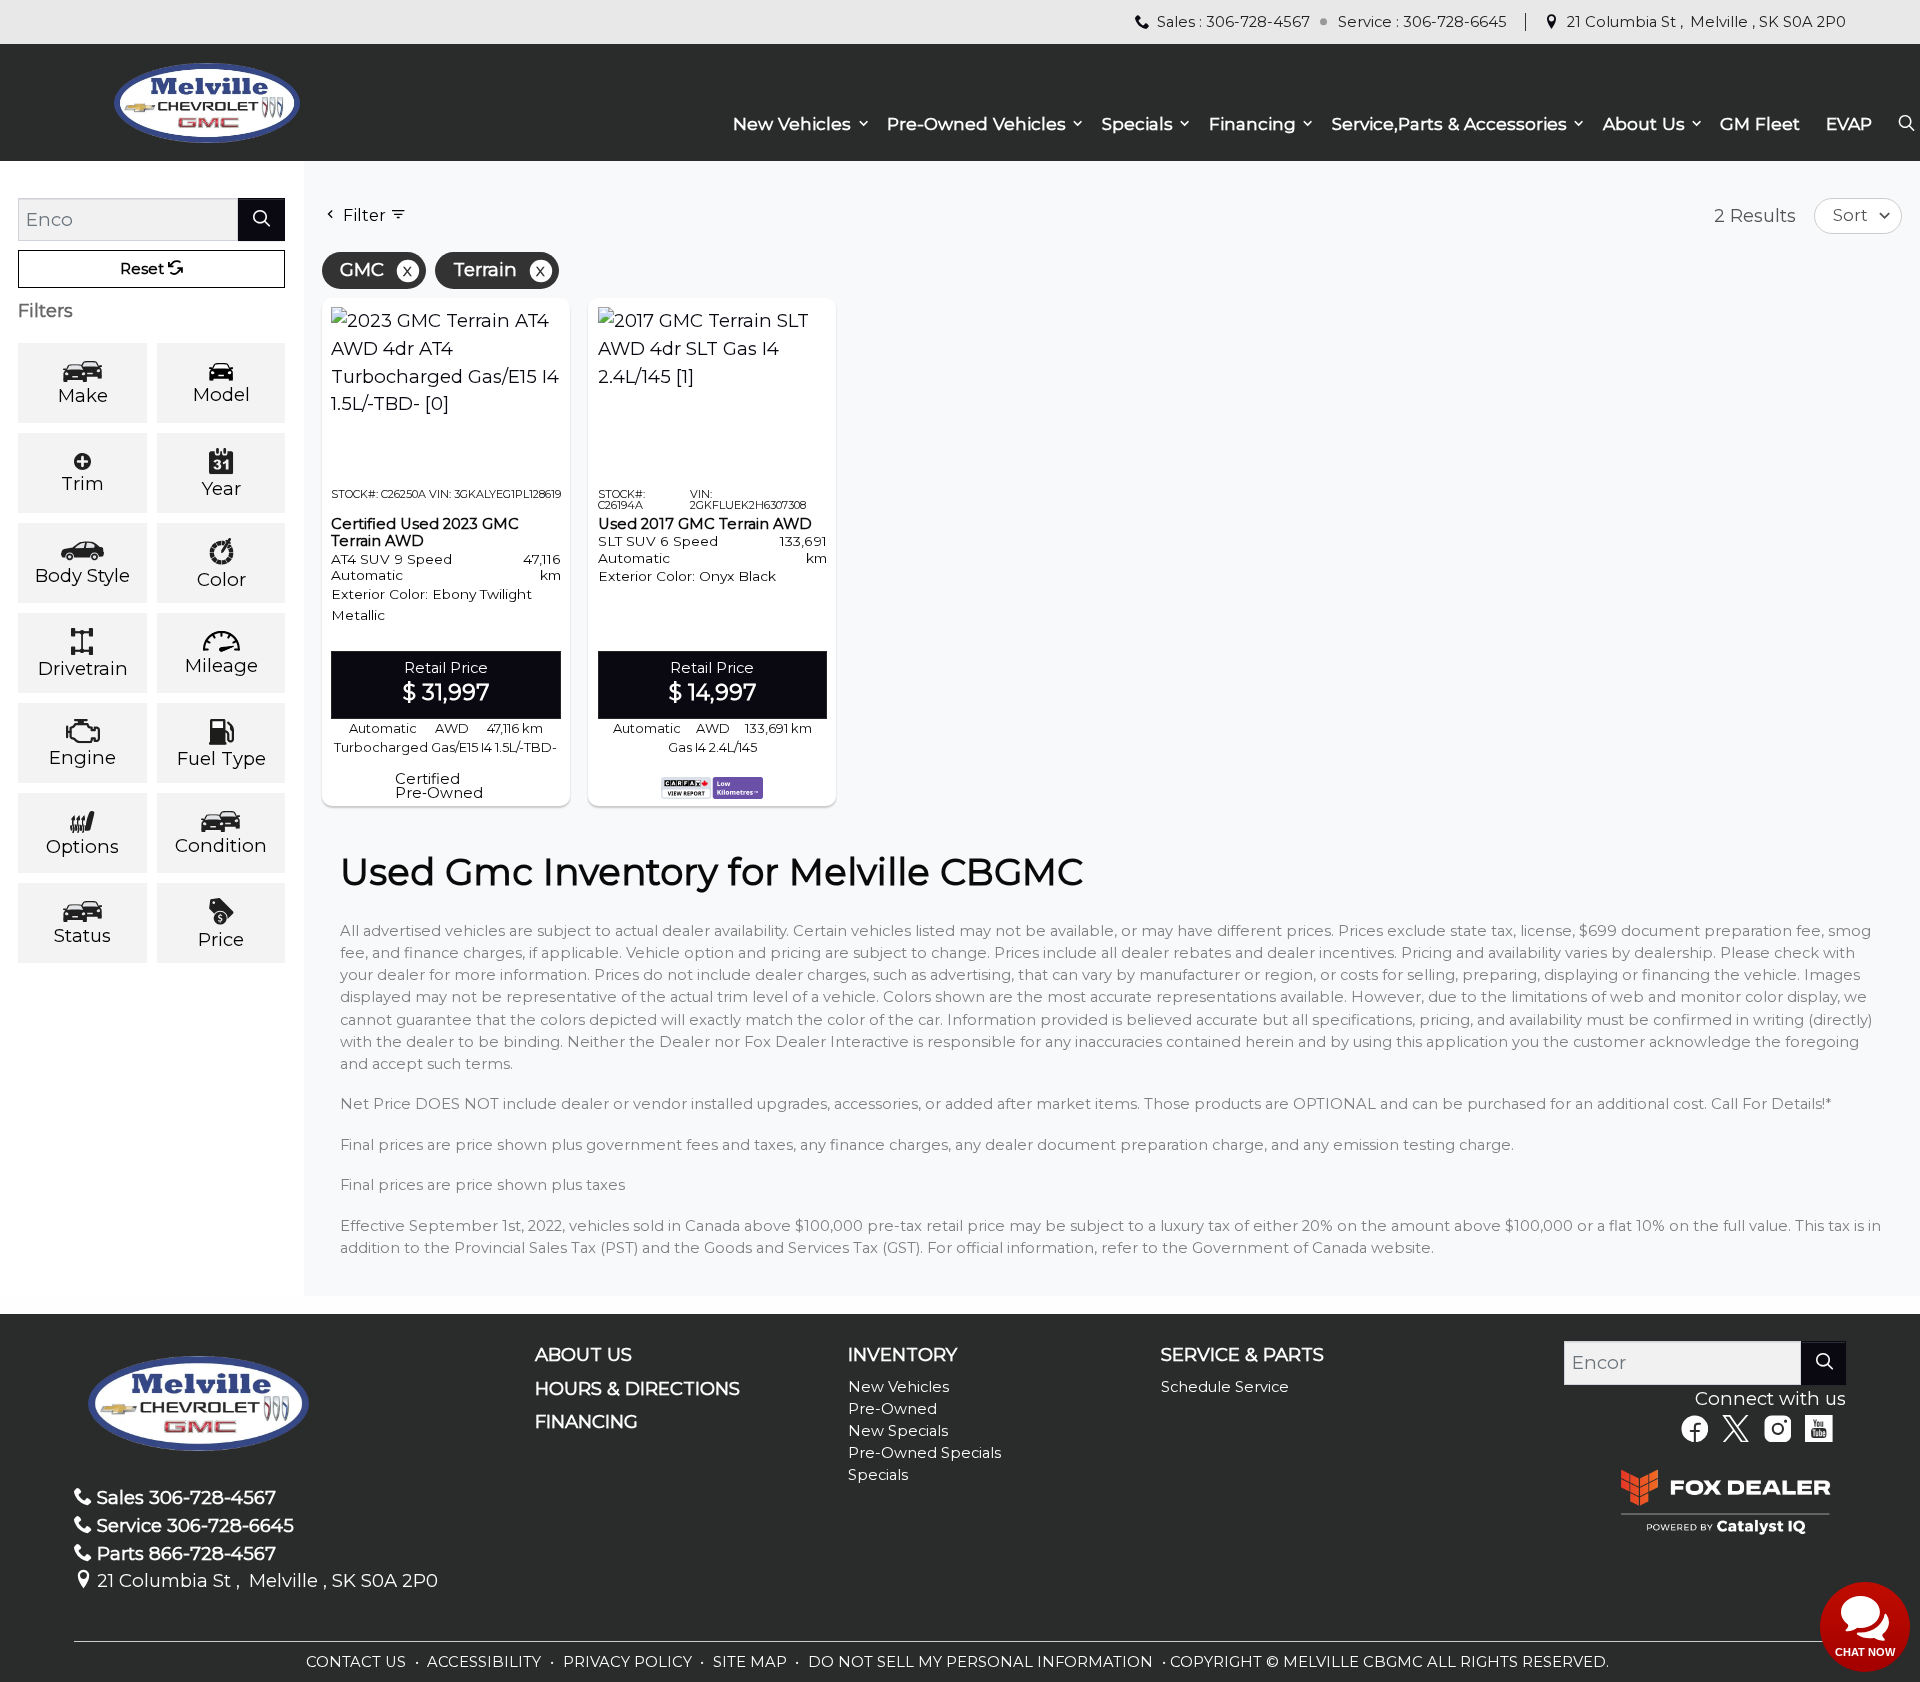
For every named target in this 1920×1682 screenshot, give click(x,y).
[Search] (261, 219)
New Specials (898, 1431)
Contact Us (358, 1662)
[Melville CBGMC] (206, 100)
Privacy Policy (629, 1662)
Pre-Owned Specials (924, 1453)
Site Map (752, 1662)
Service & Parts (1242, 1355)
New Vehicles (898, 1387)
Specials (878, 1475)
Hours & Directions (637, 1389)
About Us (583, 1355)
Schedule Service (1225, 1387)
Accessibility (486, 1662)
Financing (586, 1422)
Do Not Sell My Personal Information (982, 1662)
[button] (797, 124)
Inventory (902, 1355)
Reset (144, 269)
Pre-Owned (892, 1409)
